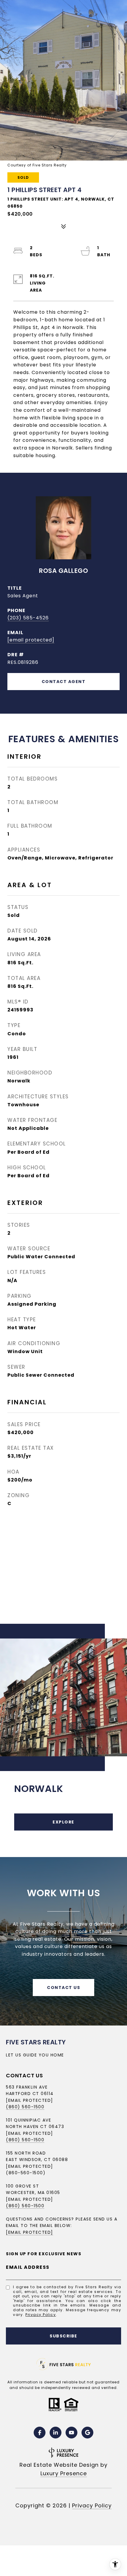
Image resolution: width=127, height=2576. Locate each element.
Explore (63, 1822)
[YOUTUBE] (71, 2433)
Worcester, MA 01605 (33, 2193)
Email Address (28, 2267)
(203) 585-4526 (28, 618)
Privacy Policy (41, 2315)
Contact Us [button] (63, 1988)
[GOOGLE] (87, 2433)
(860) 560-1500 (25, 2107)
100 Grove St (22, 2186)
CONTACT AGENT (64, 682)
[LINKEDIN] (56, 2433)
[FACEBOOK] (40, 2433)
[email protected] (30, 2199)
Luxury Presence (64, 2473)
